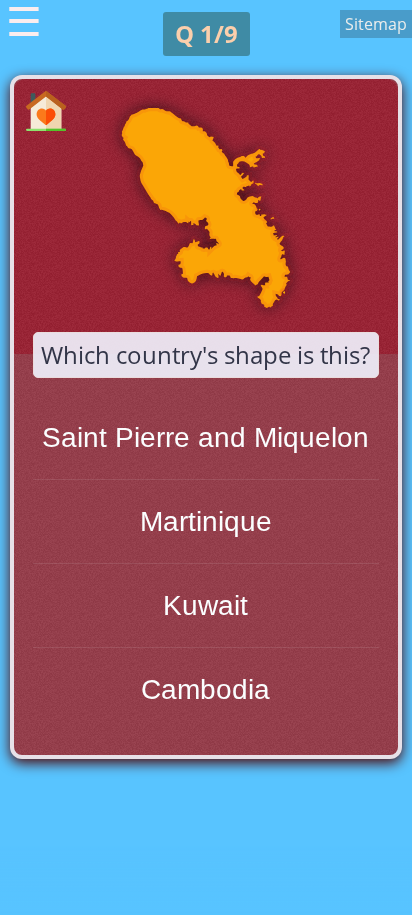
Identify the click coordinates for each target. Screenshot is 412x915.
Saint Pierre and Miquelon (205, 437)
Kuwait (205, 605)
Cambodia (205, 689)
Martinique (206, 521)
